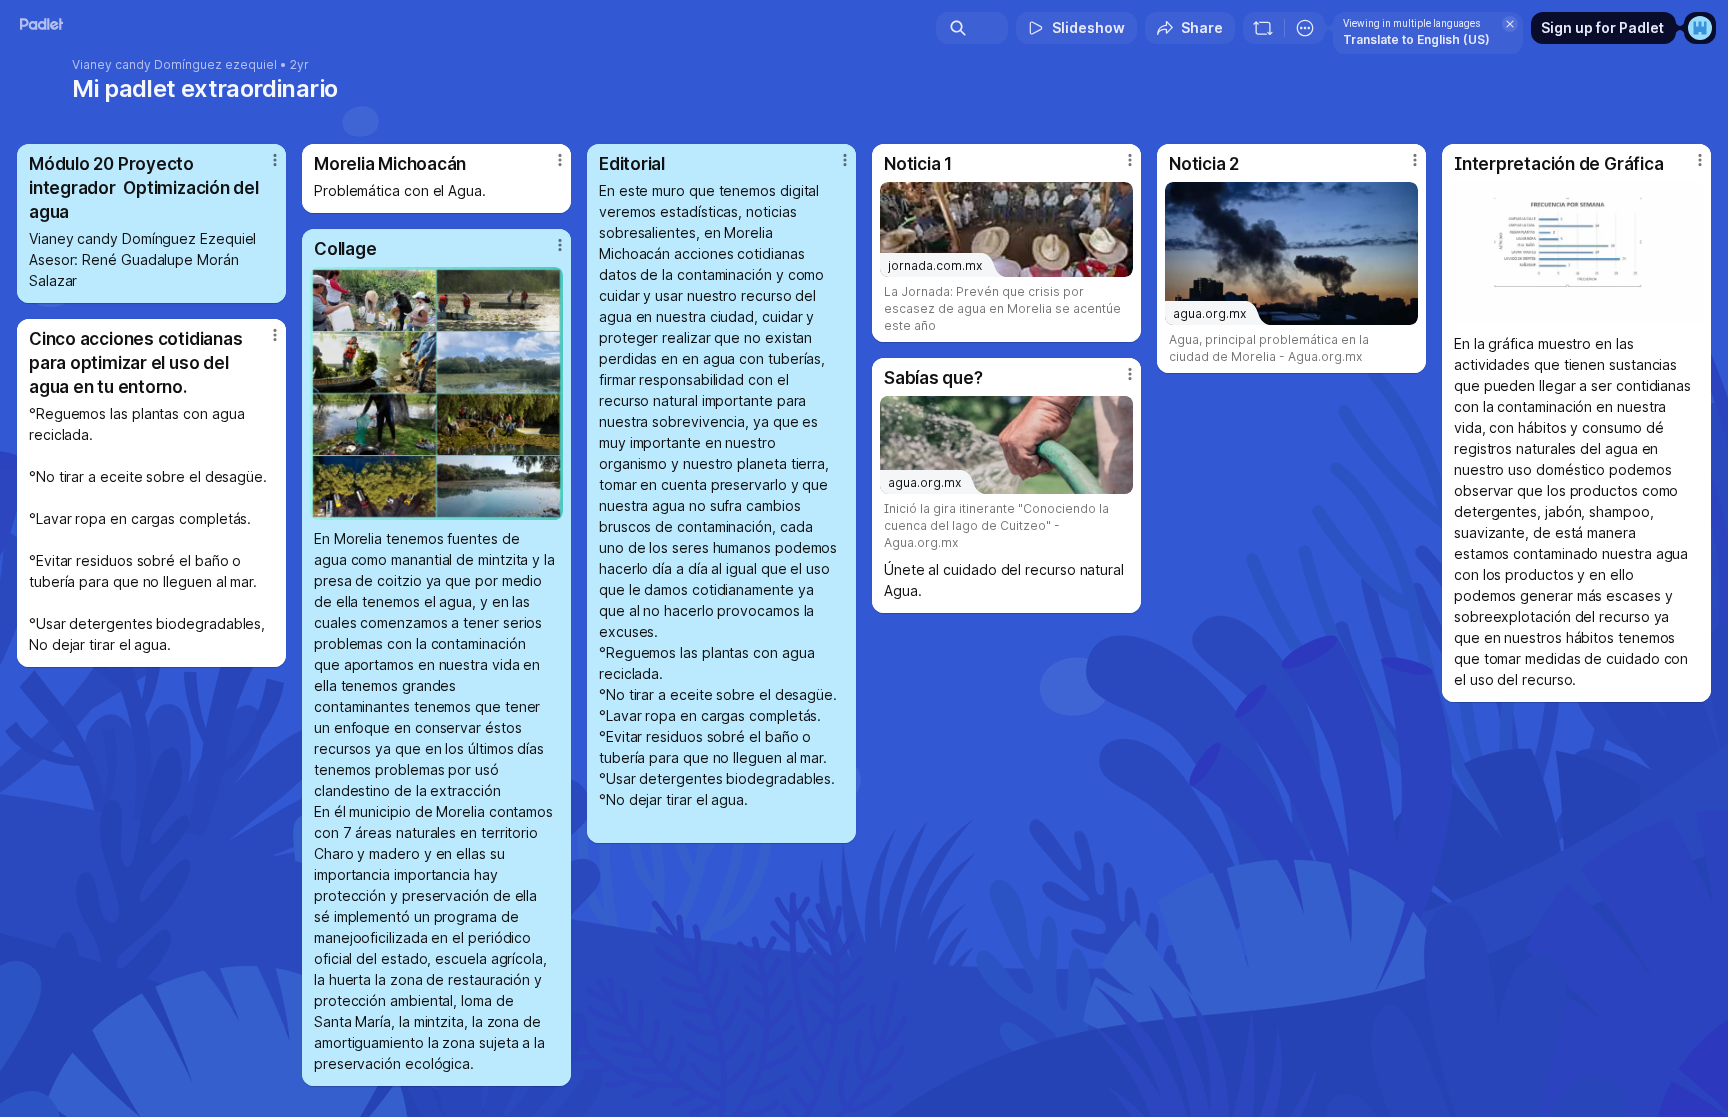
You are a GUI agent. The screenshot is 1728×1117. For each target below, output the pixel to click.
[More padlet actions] (1305, 28)
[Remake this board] (1263, 28)
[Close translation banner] (1510, 24)
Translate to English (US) (1416, 39)
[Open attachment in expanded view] (1576, 253)
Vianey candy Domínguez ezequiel (174, 65)
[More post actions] (275, 160)
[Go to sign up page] (1700, 28)
